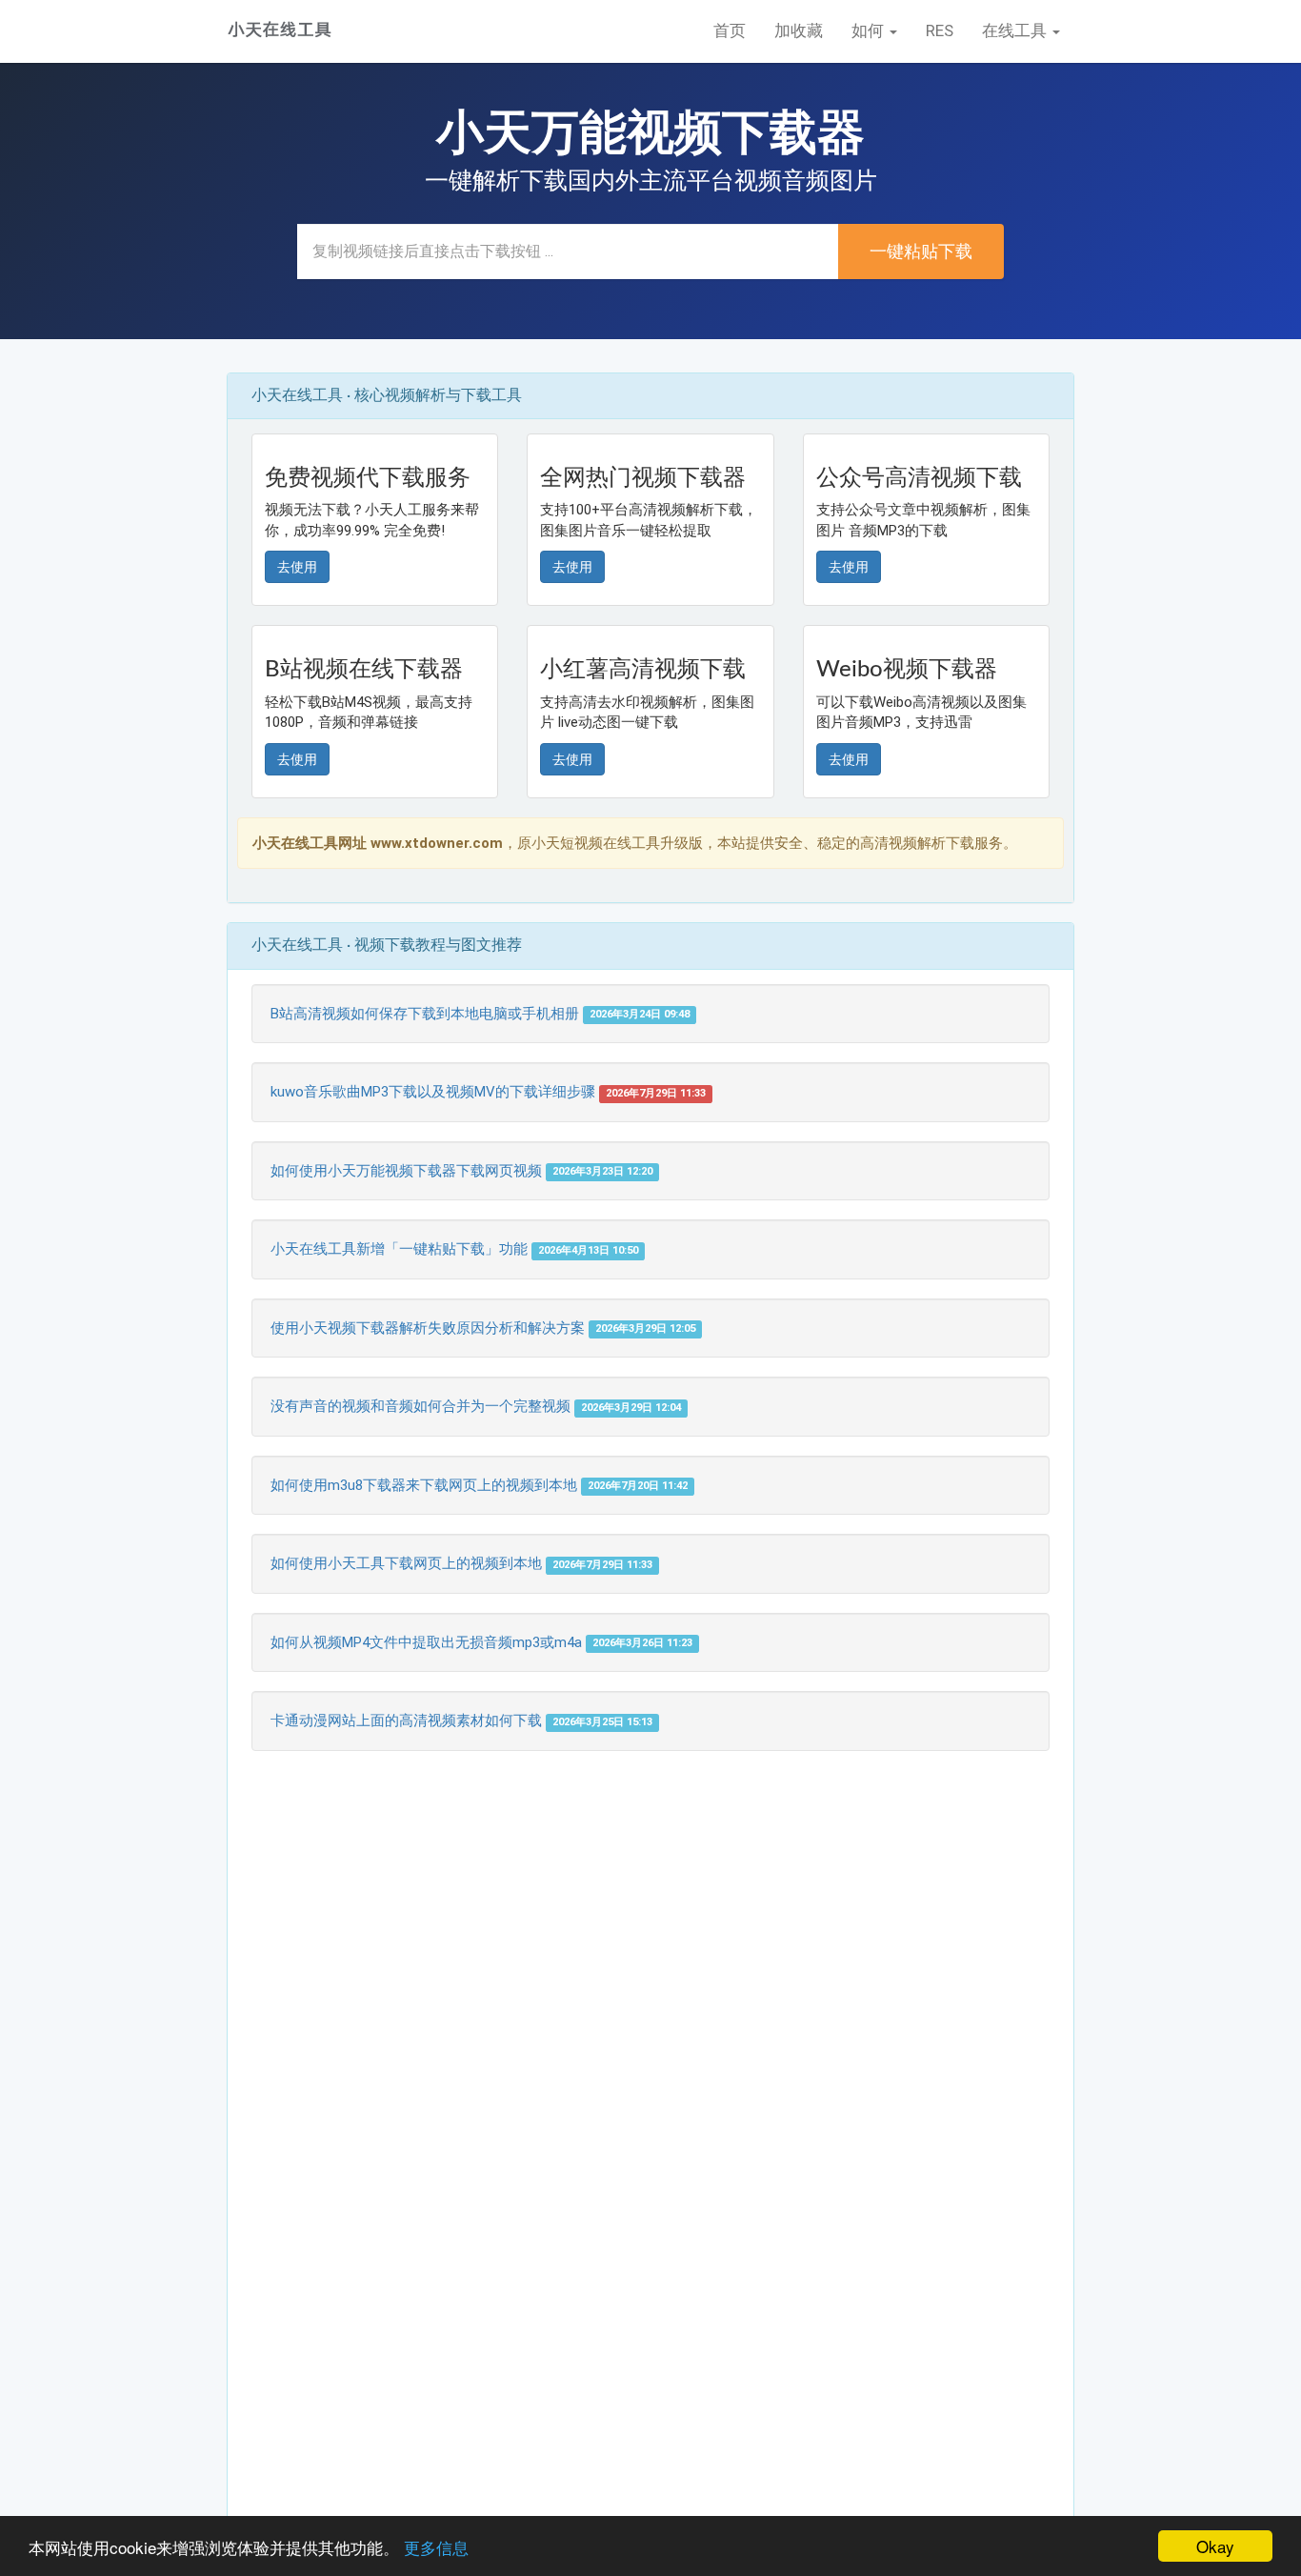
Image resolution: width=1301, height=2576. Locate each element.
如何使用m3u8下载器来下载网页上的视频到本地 (424, 1485)
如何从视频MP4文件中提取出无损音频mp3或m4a (426, 1642)
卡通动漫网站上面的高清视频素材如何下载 (406, 1721)
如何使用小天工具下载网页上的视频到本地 (406, 1563)
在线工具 (1016, 30)
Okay (1215, 2546)
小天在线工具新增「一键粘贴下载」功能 (399, 1249)
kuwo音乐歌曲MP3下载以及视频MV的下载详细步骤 (433, 1092)
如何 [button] (870, 30)
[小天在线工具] (279, 30)
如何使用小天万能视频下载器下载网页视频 (406, 1171)
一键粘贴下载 (921, 251)
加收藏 (799, 30)
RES (940, 30)
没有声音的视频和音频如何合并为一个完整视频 (420, 1406)
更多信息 (436, 2547)
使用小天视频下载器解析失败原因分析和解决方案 (428, 1328)
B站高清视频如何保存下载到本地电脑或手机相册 (425, 1014)
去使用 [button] (297, 567)
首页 (730, 30)
